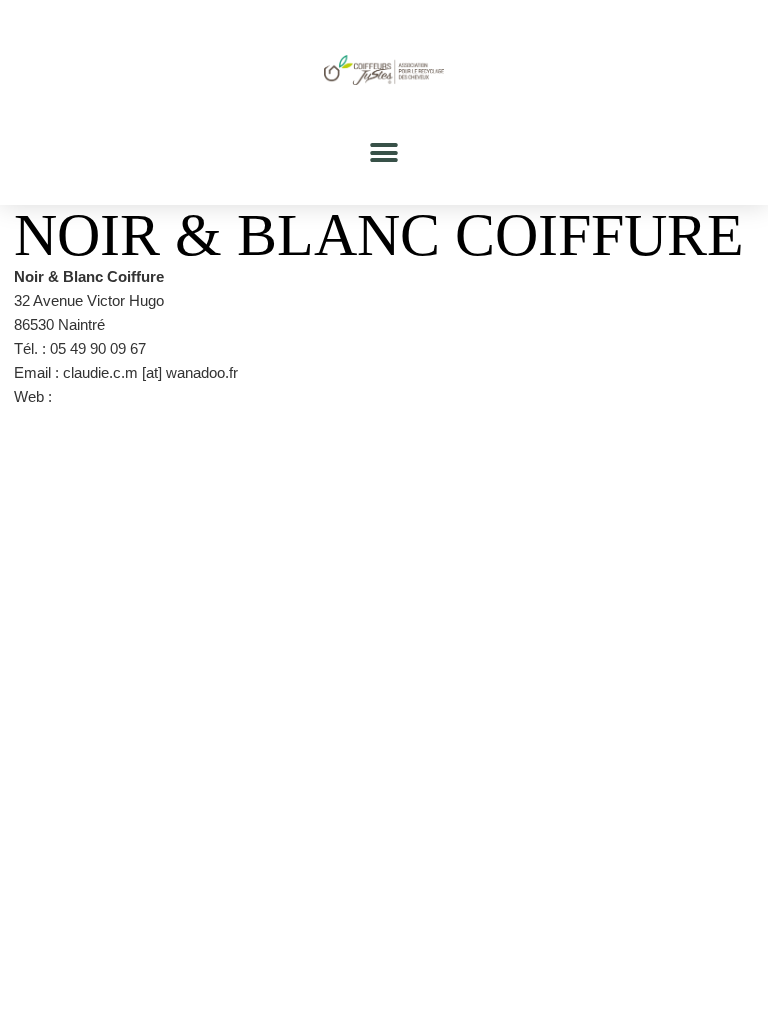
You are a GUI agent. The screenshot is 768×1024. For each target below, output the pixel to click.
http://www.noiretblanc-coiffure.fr (160, 396)
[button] (384, 152)
